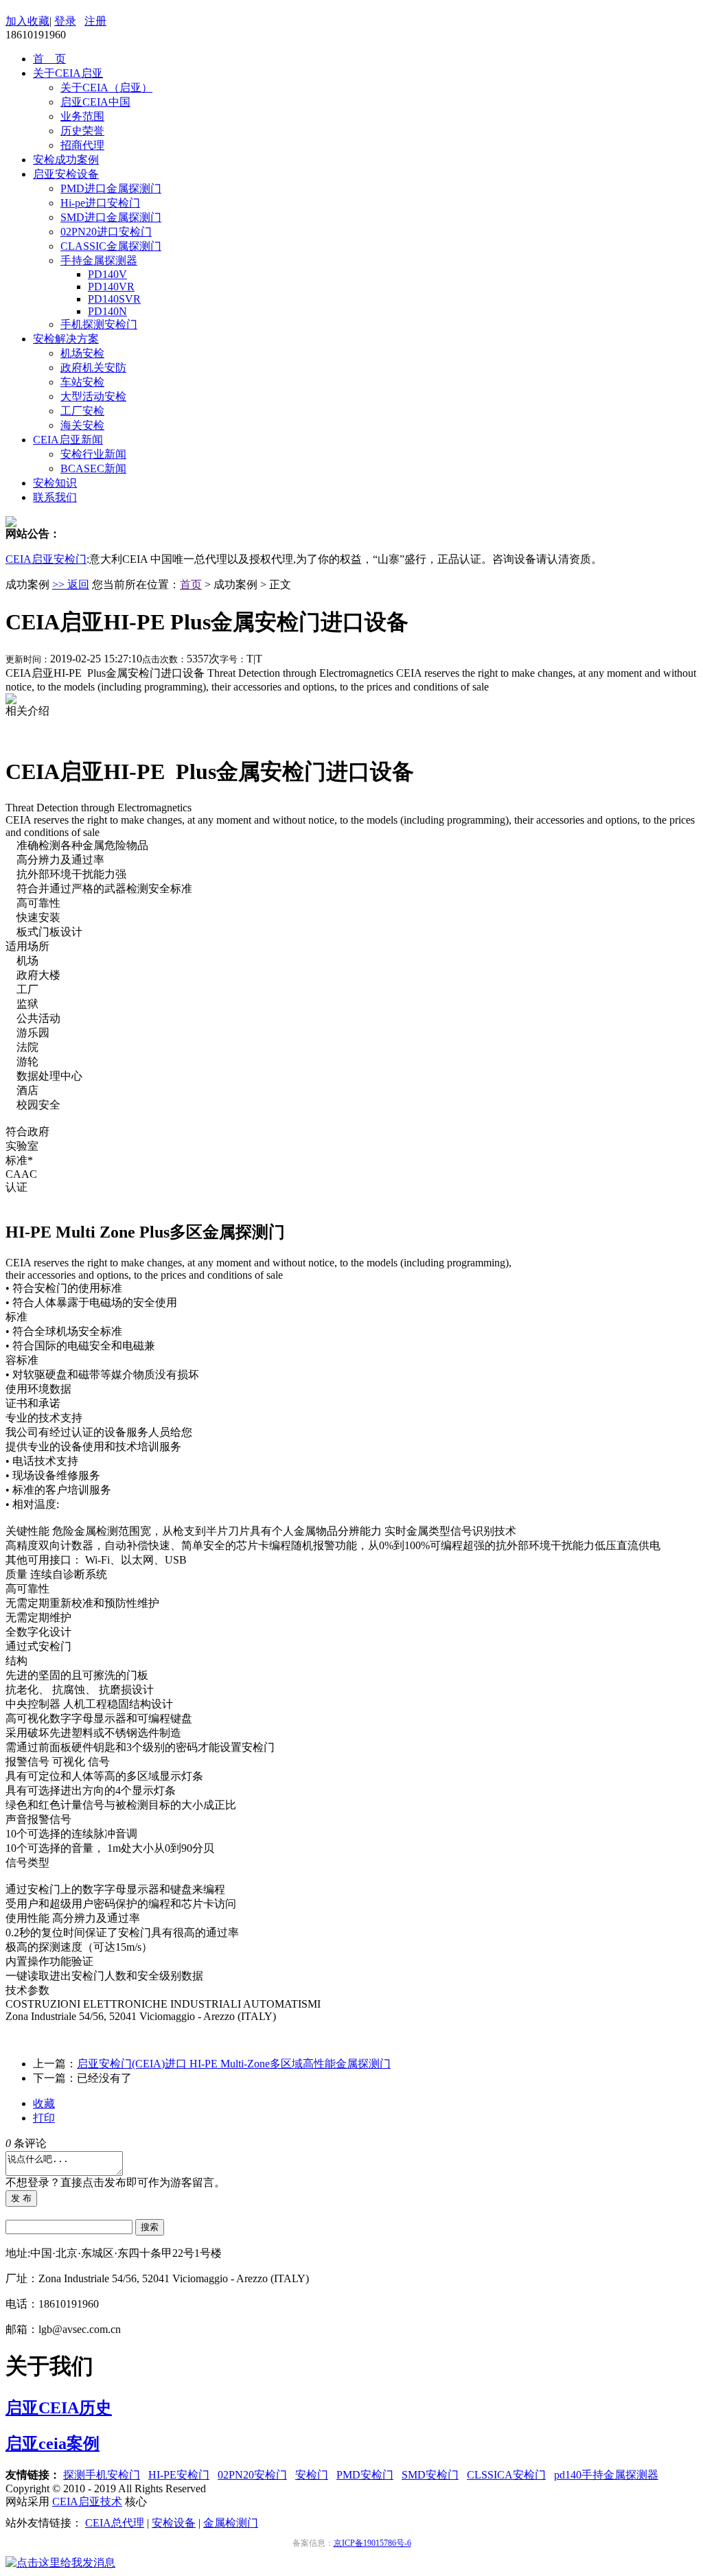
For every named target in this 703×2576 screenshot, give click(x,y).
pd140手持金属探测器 (606, 2475)
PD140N (107, 311)
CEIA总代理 (115, 2523)
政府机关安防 (93, 368)
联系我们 (55, 497)
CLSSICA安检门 (506, 2475)
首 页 (49, 59)
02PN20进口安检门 (106, 232)
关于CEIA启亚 (68, 73)
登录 (65, 21)
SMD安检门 (430, 2475)
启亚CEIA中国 (95, 102)
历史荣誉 (82, 131)
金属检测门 (231, 2523)
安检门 (312, 2475)
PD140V (107, 274)
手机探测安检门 (99, 324)
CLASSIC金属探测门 (111, 246)
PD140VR (111, 287)
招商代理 (82, 145)
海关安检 (82, 425)
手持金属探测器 (99, 260)
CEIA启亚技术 (87, 2502)
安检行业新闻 (93, 454)
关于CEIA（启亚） (106, 88)
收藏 (44, 2103)
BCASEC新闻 (93, 468)
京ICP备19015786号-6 (372, 2543)
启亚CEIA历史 (59, 2408)
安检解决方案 (66, 339)
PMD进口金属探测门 (111, 188)
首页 (191, 584)
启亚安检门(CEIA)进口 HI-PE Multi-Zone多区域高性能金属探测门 (234, 2064)
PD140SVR (114, 299)
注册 (95, 21)
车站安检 (82, 382)
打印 (44, 2118)
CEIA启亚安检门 (46, 559)
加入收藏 (27, 21)
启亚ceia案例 (53, 2444)
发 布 (21, 2198)
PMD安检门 (365, 2475)
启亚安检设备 (66, 174)
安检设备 (174, 2523)
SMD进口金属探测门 (111, 217)
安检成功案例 (66, 160)
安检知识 (55, 483)
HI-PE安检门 (179, 2475)
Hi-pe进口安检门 (100, 203)
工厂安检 (82, 411)
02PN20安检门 (252, 2475)
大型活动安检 (93, 396)
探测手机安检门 (102, 2475)
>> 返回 (71, 584)
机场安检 (82, 353)
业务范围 (82, 116)
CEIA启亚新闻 (68, 440)
